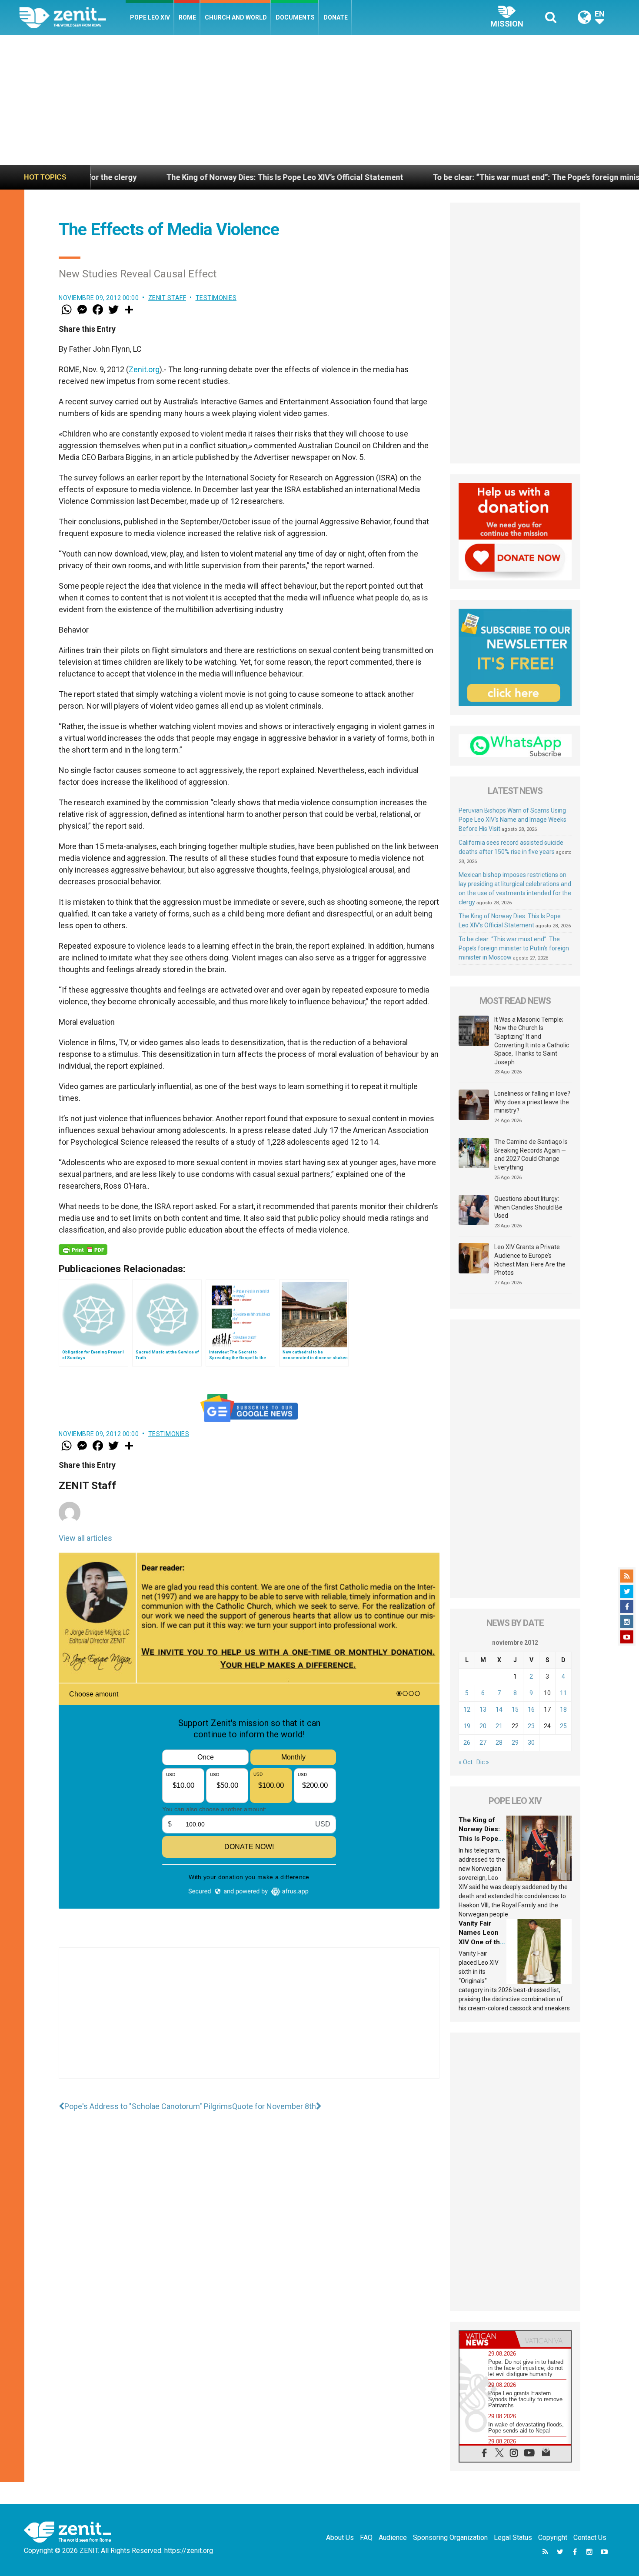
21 (499, 1726)
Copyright (553, 2538)
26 (467, 1743)
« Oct (466, 1762)
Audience (393, 2538)
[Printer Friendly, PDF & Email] (83, 1250)
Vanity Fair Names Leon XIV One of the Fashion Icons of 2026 (481, 1942)
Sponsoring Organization (450, 2538)
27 (483, 1743)
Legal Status (513, 2538)
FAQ (366, 2538)
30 (531, 1743)
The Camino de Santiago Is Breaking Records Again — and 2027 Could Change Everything (531, 1155)
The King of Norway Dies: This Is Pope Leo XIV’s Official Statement (169, 177)
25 (563, 1726)
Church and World (236, 17)
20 (483, 1726)
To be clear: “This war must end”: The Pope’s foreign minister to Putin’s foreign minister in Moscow (514, 948)
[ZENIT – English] (72, 17)
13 (483, 1710)
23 (531, 1726)
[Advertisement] (319, 100)
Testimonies (216, 298)
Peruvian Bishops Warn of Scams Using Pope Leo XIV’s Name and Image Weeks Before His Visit (513, 820)
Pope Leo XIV (150, 17)
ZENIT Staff (167, 298)
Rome (187, 17)
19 (467, 1726)
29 (515, 1743)
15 (515, 1710)
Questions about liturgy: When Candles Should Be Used (528, 1207)
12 (467, 1710)
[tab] (487, 2339)
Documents (295, 17)
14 (499, 1710)
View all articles (85, 1538)
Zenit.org (144, 369)
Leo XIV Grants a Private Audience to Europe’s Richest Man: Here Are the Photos (530, 1260)
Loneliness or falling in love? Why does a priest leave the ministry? (532, 1102)
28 (499, 1743)
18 (563, 1710)
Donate (336, 17)
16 (531, 1710)
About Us (340, 2538)
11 (563, 1693)
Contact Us (590, 2538)
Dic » (483, 1762)
